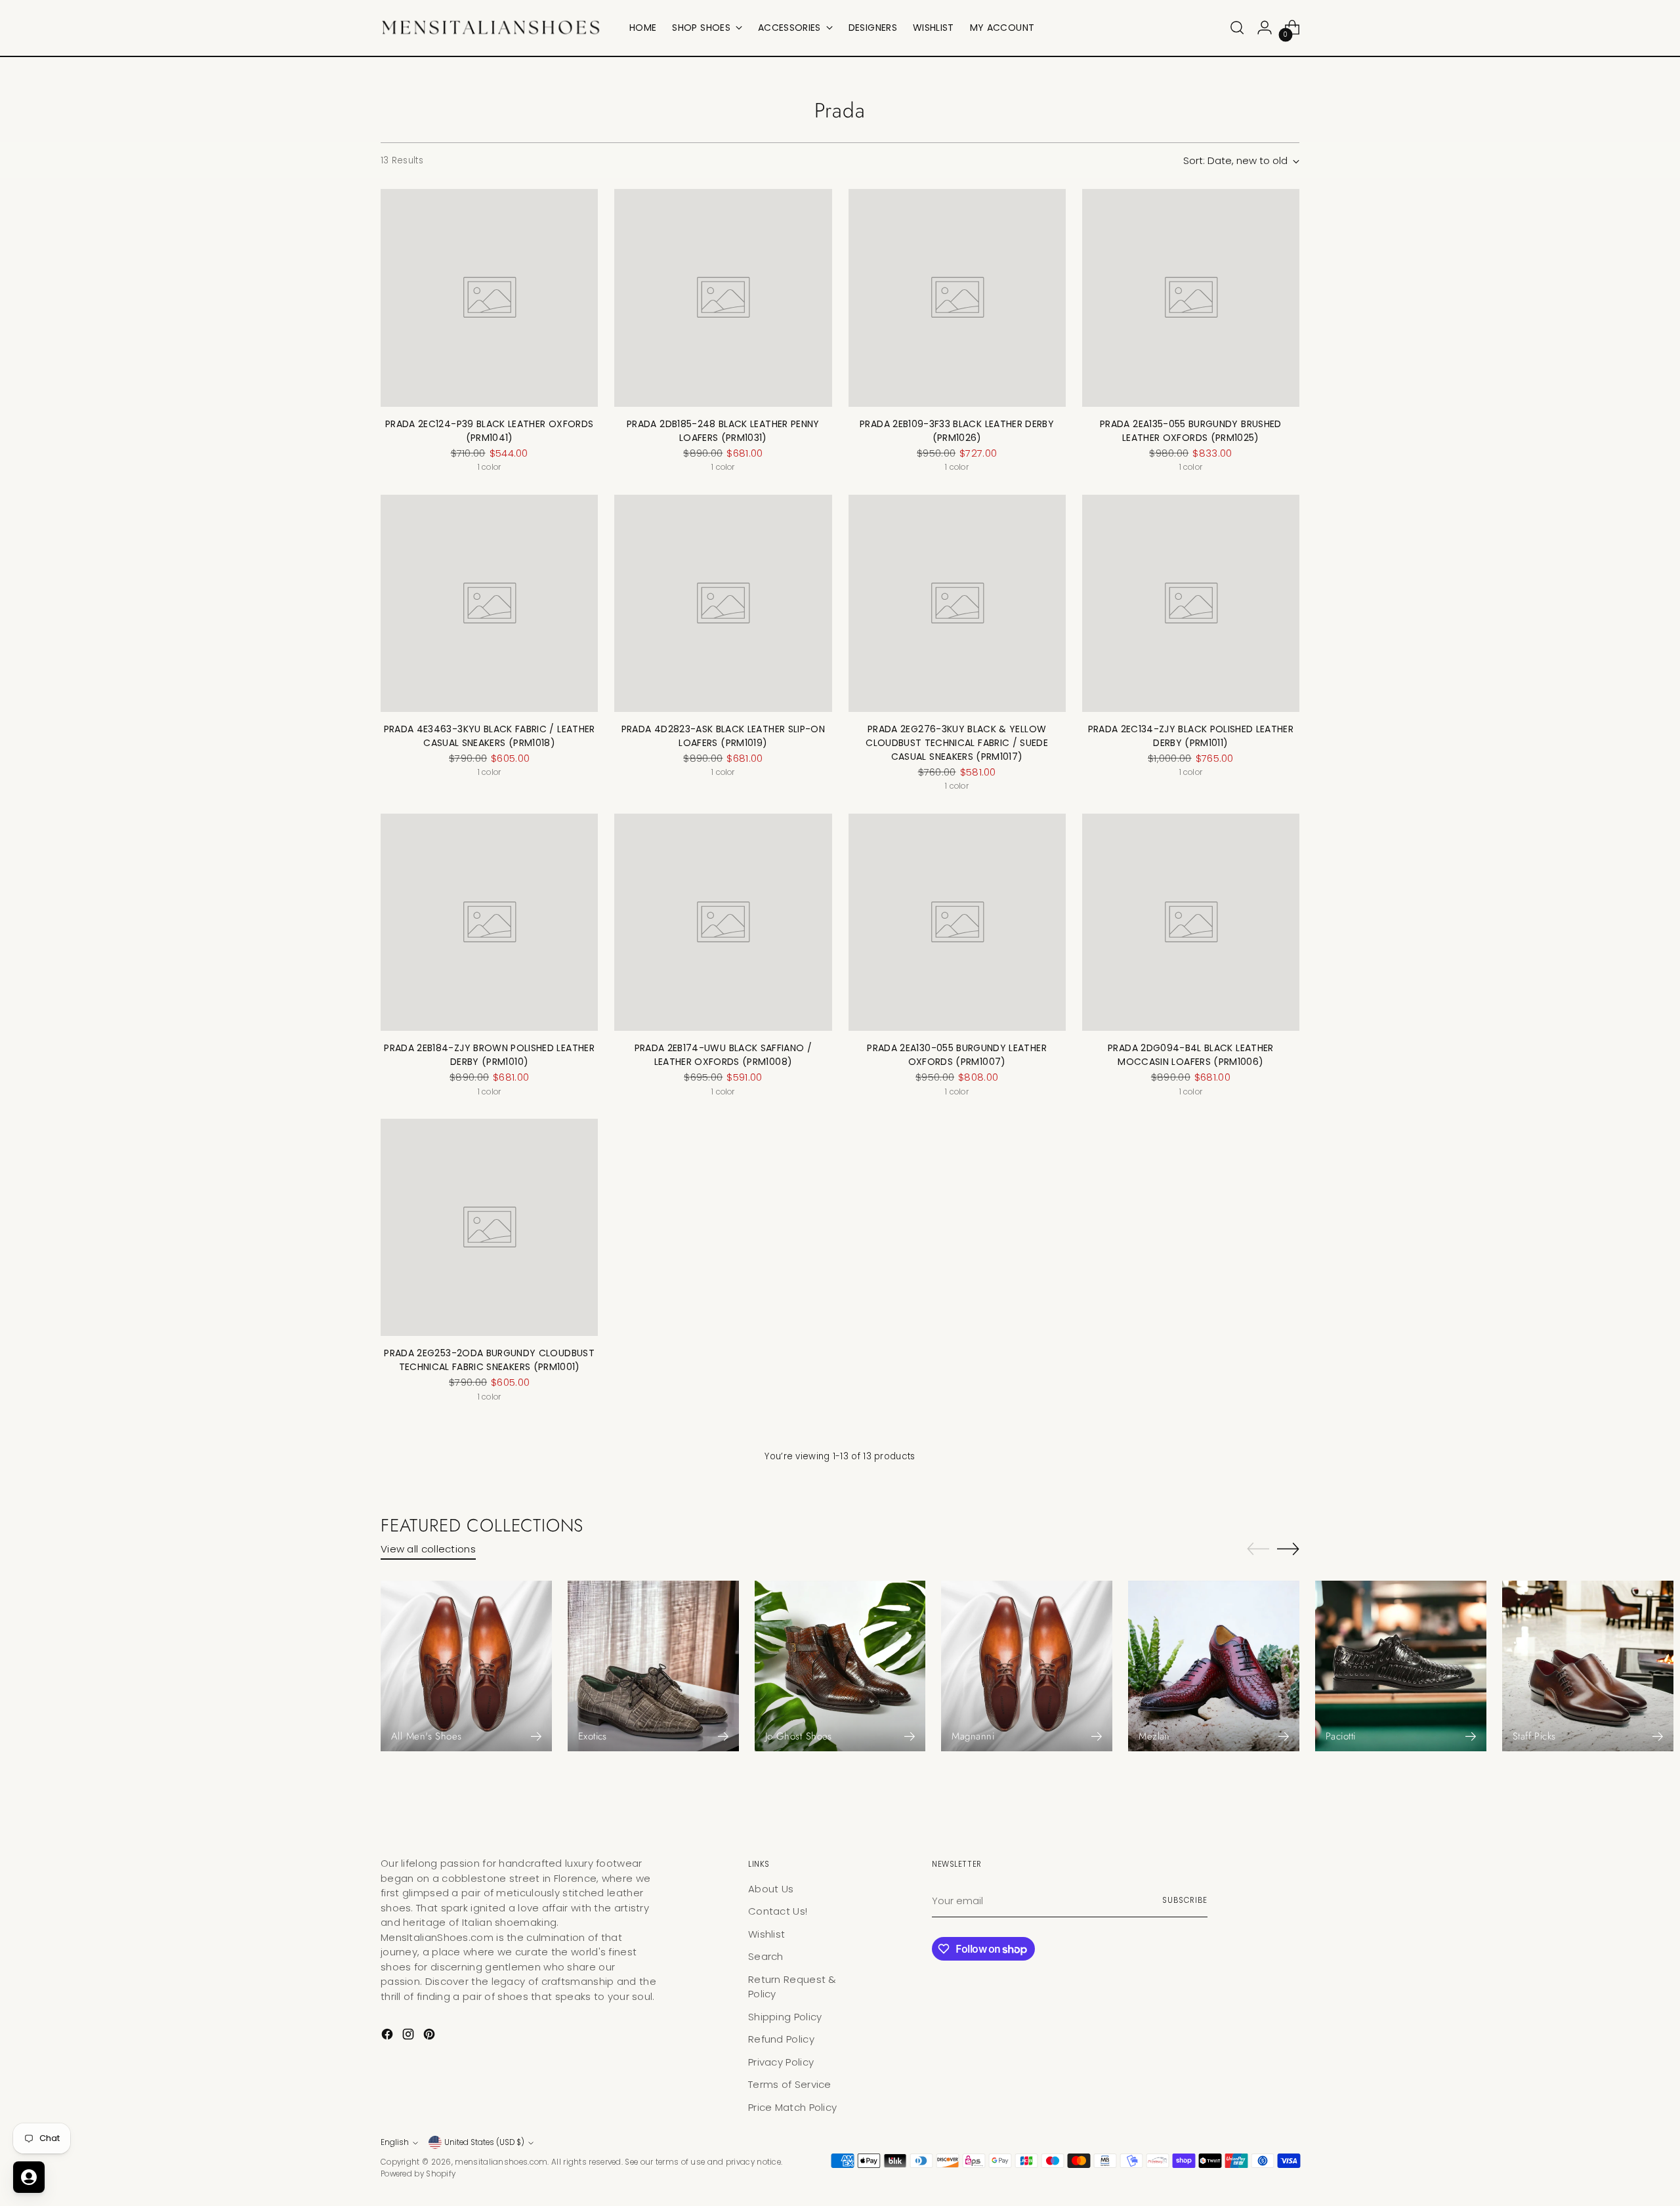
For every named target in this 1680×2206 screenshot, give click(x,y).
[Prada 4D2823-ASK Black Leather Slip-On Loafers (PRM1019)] (723, 603)
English (395, 2142)
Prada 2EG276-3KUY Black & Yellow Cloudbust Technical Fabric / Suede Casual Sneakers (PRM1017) (957, 743)
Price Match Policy (792, 2107)
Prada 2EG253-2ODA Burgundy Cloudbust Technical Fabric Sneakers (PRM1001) (489, 1360)
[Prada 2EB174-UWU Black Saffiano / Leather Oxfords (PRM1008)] (723, 922)
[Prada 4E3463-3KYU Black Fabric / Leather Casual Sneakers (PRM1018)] (489, 603)
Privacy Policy (781, 2062)
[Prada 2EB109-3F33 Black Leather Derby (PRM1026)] (957, 298)
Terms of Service (790, 2084)
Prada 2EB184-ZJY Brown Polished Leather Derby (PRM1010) (489, 1055)
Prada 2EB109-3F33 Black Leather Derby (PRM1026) (957, 431)
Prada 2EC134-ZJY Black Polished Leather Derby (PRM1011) (1191, 736)
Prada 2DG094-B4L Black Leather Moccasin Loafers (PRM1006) (1191, 1055)
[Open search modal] (1237, 28)
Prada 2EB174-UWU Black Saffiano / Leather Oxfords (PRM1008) (724, 1055)
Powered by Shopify (418, 2174)
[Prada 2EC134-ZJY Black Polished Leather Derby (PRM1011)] (1191, 603)
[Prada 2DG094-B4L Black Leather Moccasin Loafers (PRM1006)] (1191, 922)
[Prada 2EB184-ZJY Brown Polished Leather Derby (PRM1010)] (489, 922)
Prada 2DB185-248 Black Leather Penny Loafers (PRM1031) (723, 431)
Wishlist (766, 1934)
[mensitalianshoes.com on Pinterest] (430, 2036)
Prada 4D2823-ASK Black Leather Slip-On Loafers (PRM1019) (723, 736)
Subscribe (1185, 1900)
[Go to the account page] (1265, 28)
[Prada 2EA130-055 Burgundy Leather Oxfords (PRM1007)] (957, 922)
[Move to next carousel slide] (1288, 1549)
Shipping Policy (785, 2017)
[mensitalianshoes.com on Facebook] (388, 2036)
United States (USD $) (484, 2142)
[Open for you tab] (29, 2177)
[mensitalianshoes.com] (495, 28)
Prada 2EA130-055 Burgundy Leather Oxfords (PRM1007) (957, 1055)
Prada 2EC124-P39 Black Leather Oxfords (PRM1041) (489, 431)
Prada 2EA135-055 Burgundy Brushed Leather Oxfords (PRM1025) (1191, 431)
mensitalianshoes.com (501, 2162)
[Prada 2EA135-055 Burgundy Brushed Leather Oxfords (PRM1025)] (1191, 298)
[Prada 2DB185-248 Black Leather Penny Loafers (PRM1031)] (723, 298)
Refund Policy (781, 2039)
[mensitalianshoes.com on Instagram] (409, 2036)
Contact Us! (778, 1911)
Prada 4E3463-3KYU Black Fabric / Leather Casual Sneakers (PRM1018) (490, 736)
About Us (771, 1889)
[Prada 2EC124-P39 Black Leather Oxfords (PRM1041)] (489, 298)
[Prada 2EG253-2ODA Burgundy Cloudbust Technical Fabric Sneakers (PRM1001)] (489, 1227)
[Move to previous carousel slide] (1258, 1549)
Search (766, 1956)
